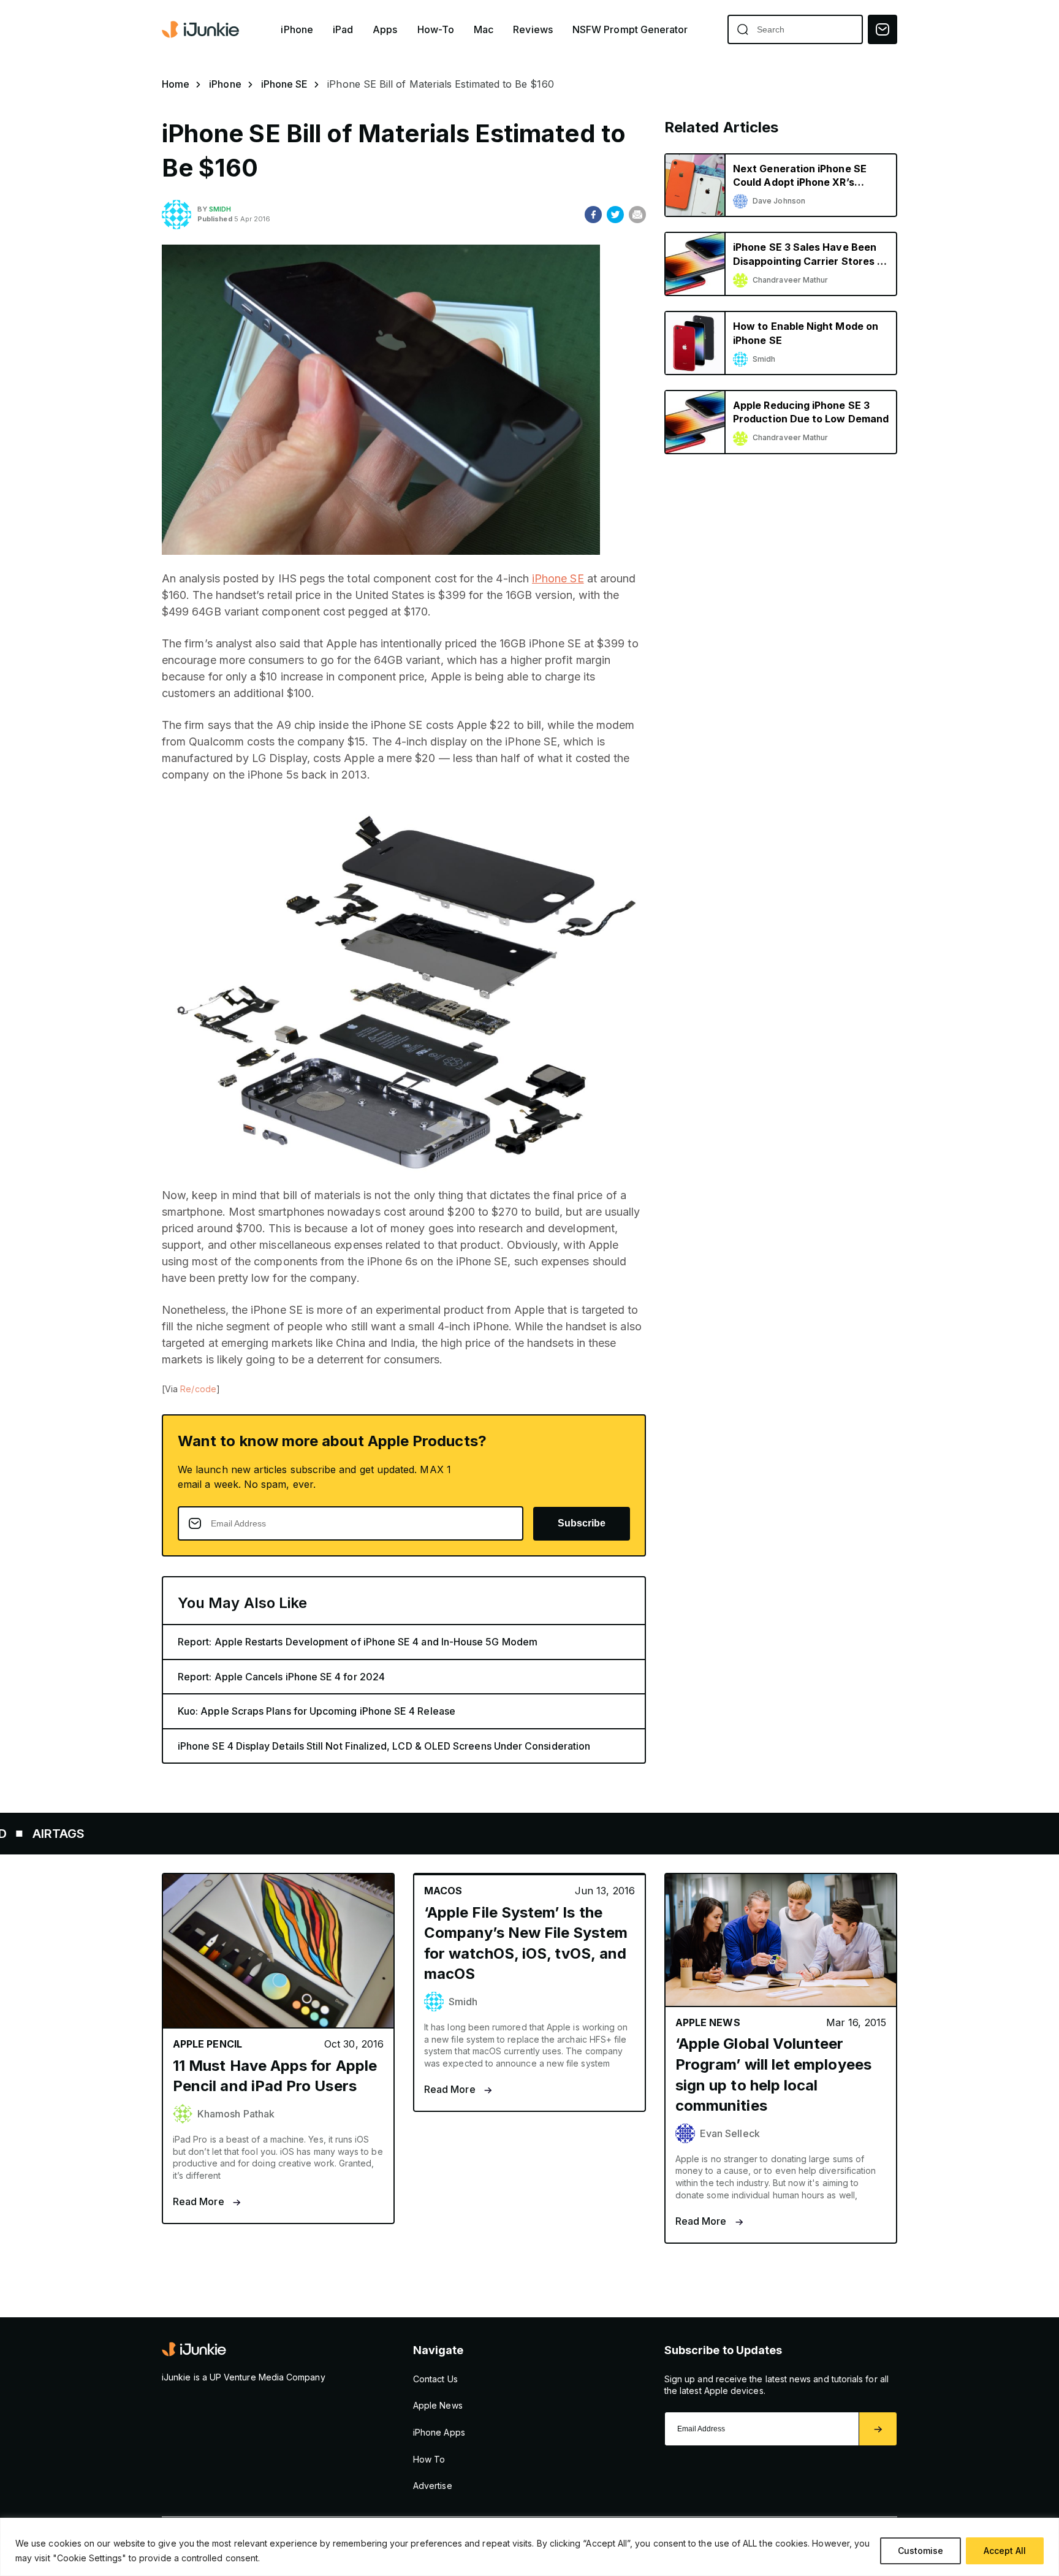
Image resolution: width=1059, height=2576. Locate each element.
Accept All (1005, 2551)
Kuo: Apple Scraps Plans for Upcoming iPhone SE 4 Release (317, 1711)
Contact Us (435, 2379)
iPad (343, 30)
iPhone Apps (439, 2432)
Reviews (533, 30)
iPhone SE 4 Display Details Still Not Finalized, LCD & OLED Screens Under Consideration (384, 1746)
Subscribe (582, 1523)
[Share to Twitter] (615, 215)
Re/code (198, 1389)
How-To (436, 30)
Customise (920, 2551)
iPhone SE (285, 84)
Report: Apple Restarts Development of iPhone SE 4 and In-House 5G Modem (358, 1642)
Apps (385, 30)
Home (176, 84)
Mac (484, 30)
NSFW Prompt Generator (630, 30)
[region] (529, 2547)
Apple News (438, 2405)
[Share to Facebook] (593, 215)
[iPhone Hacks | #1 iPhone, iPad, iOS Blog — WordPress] (202, 29)
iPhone (297, 30)
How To (429, 2459)
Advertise (433, 2486)
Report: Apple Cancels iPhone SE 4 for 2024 (281, 1677)
